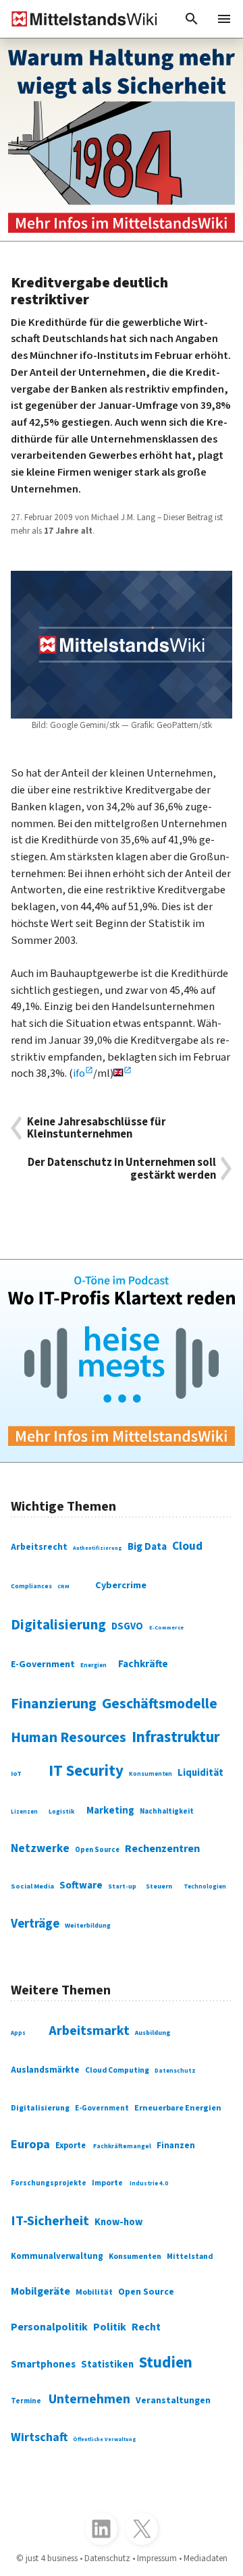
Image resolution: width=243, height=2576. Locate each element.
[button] (192, 19)
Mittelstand (190, 2257)
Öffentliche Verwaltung (105, 2439)
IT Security (86, 1771)
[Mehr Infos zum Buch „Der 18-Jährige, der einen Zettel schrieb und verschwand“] (122, 140)
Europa (30, 2144)
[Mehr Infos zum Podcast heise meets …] (122, 1361)
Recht (146, 2327)
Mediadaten (206, 2558)
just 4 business (52, 2558)
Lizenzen (24, 1812)
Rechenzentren (162, 1849)
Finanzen (176, 2145)
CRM (63, 1586)
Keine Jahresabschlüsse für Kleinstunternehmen (97, 1128)
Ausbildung (153, 2033)
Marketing (110, 1811)
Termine (26, 2401)
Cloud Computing (117, 2070)
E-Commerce (166, 1627)
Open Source (97, 1850)
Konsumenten (151, 1774)
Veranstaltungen (173, 2401)
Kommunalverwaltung (57, 2256)
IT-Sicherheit (50, 2221)
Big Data (147, 1546)
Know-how (118, 2222)
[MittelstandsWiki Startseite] (79, 19)
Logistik (62, 1812)
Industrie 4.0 (149, 2184)
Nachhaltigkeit (167, 1811)
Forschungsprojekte (49, 2183)
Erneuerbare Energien (178, 2108)
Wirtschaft (39, 2437)
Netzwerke (40, 1848)
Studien (166, 2362)
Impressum (157, 2558)
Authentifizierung (98, 1548)
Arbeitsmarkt (89, 2031)
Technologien (205, 1887)
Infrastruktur (176, 1737)
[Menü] (224, 19)
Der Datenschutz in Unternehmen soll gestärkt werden (122, 1169)
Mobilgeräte (40, 2291)
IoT (16, 1774)
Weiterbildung (88, 1926)
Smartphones (43, 2364)
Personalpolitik (49, 2327)
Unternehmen (89, 2399)
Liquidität (200, 1773)
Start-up (122, 1886)
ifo (79, 1073)
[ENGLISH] (123, 1073)
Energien (93, 1665)
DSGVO (127, 1626)
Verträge (35, 1924)
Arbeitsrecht (39, 1547)
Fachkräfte (143, 1664)
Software (81, 1885)
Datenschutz (175, 2071)
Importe (107, 2183)
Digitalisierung (58, 1625)
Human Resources (69, 1738)
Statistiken (107, 2364)
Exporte (71, 2146)
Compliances (31, 1586)
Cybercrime (121, 1585)
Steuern (159, 1886)
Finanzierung (54, 1704)
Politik (110, 2327)
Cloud (187, 1546)
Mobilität (94, 2292)
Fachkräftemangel (122, 2146)
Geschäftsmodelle (160, 1704)
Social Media (32, 1886)
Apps (18, 2033)
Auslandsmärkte (45, 2070)
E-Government (43, 1664)
